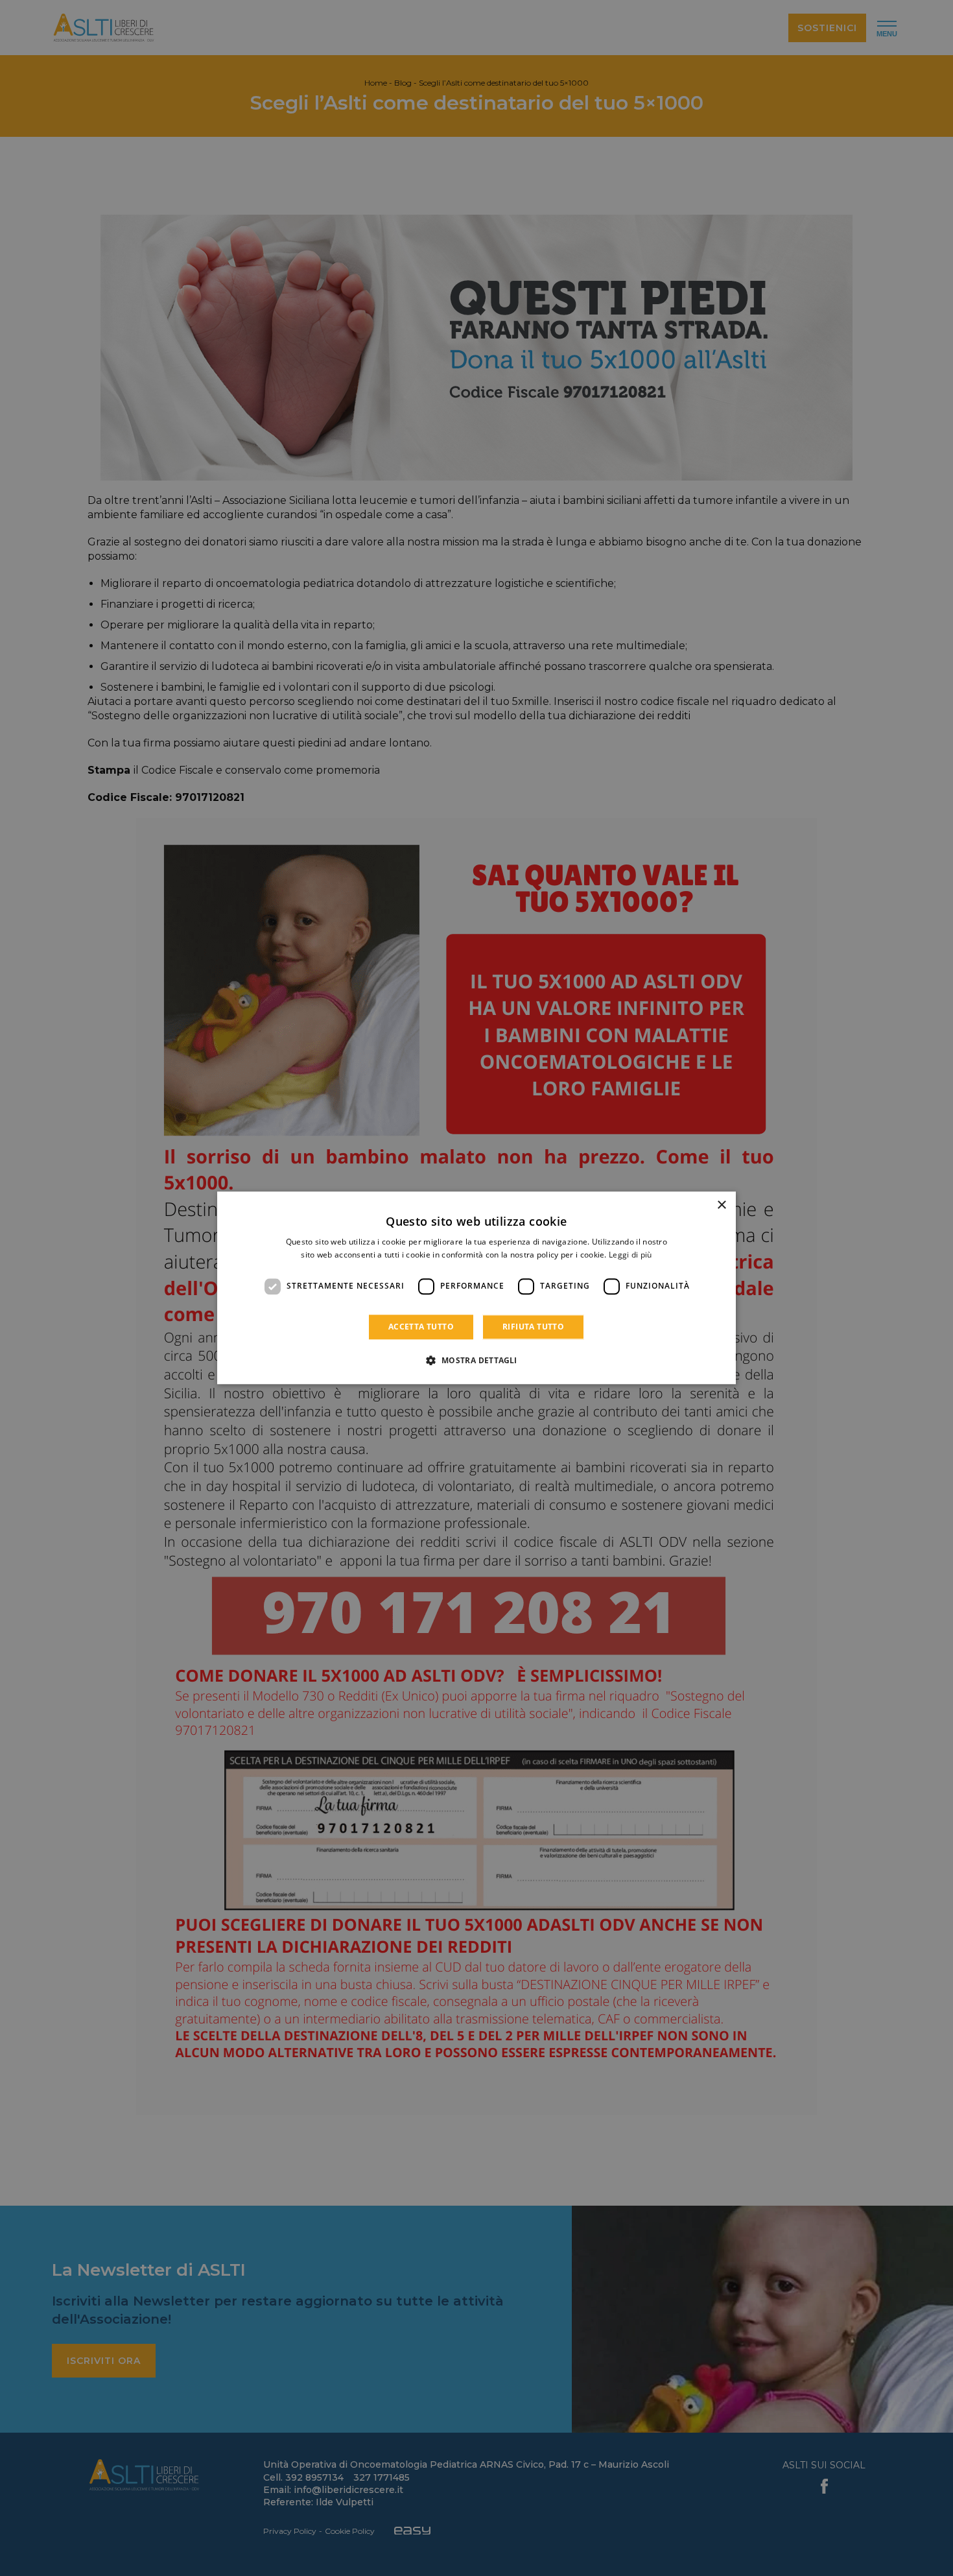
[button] (476, 1361)
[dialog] (476, 1288)
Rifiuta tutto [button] (533, 1327)
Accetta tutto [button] (421, 1327)
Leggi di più (630, 1255)
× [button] (721, 1205)
